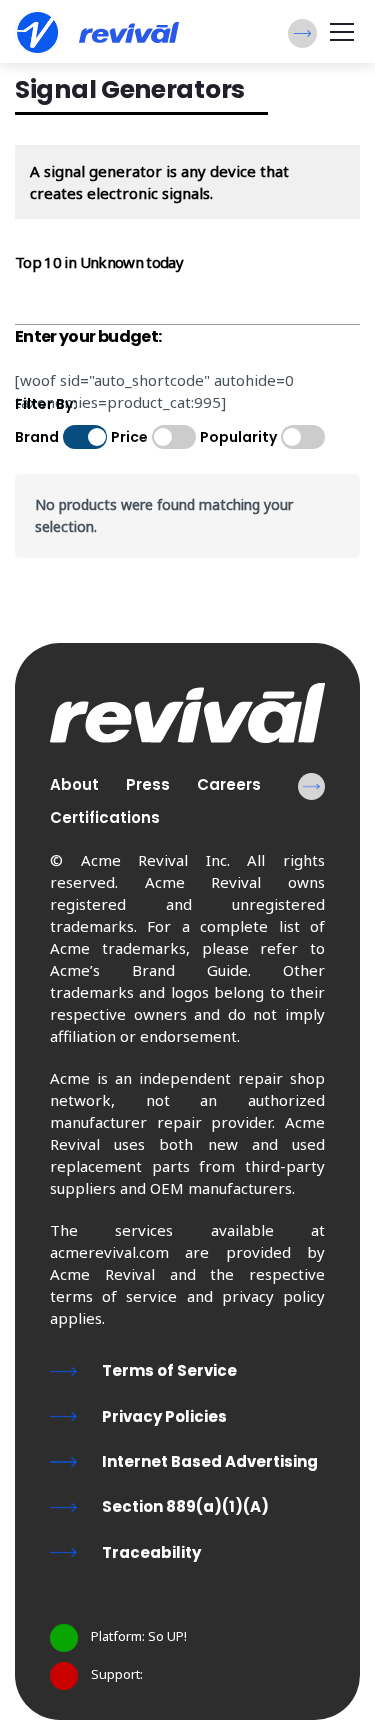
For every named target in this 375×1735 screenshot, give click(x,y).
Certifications (105, 817)
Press (148, 784)
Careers (229, 784)
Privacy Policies (164, 1416)
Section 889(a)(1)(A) (185, 1506)
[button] (302, 33)
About (74, 784)
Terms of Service (169, 1370)
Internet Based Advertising (210, 1461)
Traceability (151, 1552)
